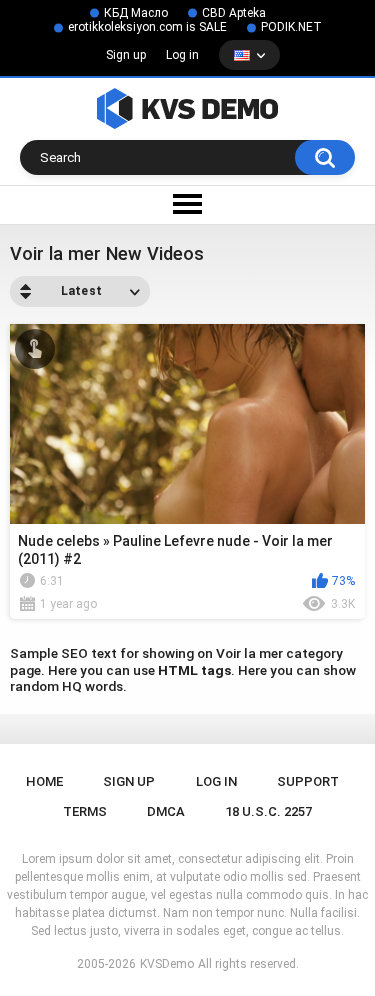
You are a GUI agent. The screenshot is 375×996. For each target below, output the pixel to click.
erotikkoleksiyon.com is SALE (147, 27)
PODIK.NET (291, 27)
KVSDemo (167, 964)
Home (44, 781)
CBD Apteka (234, 13)
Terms (85, 811)
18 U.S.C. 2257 (268, 811)
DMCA (166, 811)
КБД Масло (136, 13)
